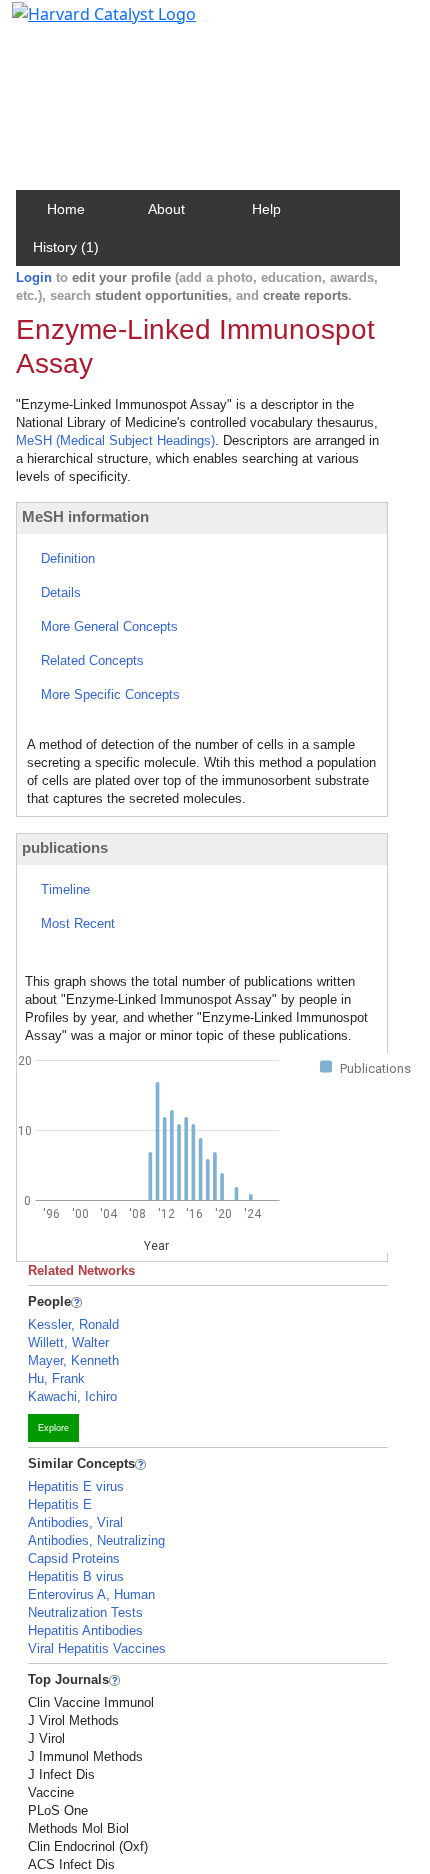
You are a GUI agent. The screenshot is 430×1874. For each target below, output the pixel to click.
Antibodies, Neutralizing (96, 1540)
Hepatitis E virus (76, 1486)
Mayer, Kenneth (73, 1360)
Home (66, 209)
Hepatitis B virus (76, 1576)
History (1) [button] (66, 247)
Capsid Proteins (74, 1558)
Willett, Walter (68, 1342)
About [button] (166, 209)
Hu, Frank (56, 1378)
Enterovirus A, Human (91, 1594)
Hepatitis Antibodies (85, 1630)
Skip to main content (83, 24)
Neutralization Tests (85, 1612)
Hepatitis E (60, 1504)
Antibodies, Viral (75, 1522)
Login (34, 277)
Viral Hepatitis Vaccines (97, 1648)
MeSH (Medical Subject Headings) (115, 440)
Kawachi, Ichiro (72, 1396)
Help (266, 209)
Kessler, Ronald (73, 1324)
